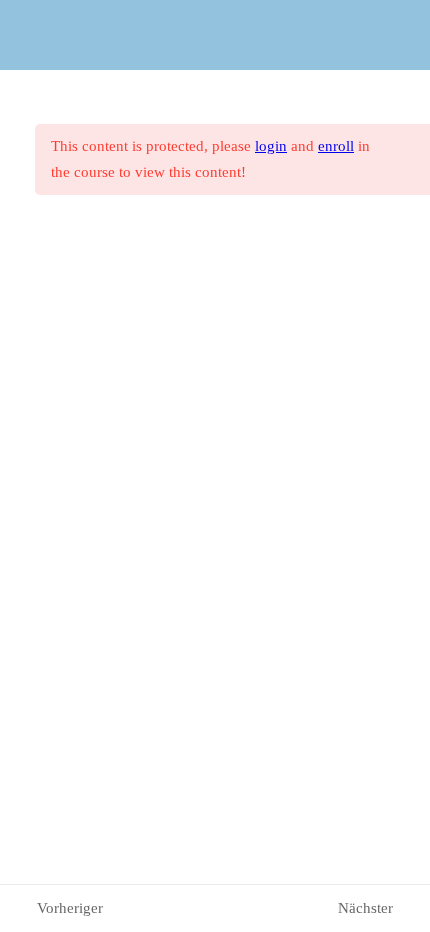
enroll (336, 146)
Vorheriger (70, 908)
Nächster (365, 908)
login (271, 146)
